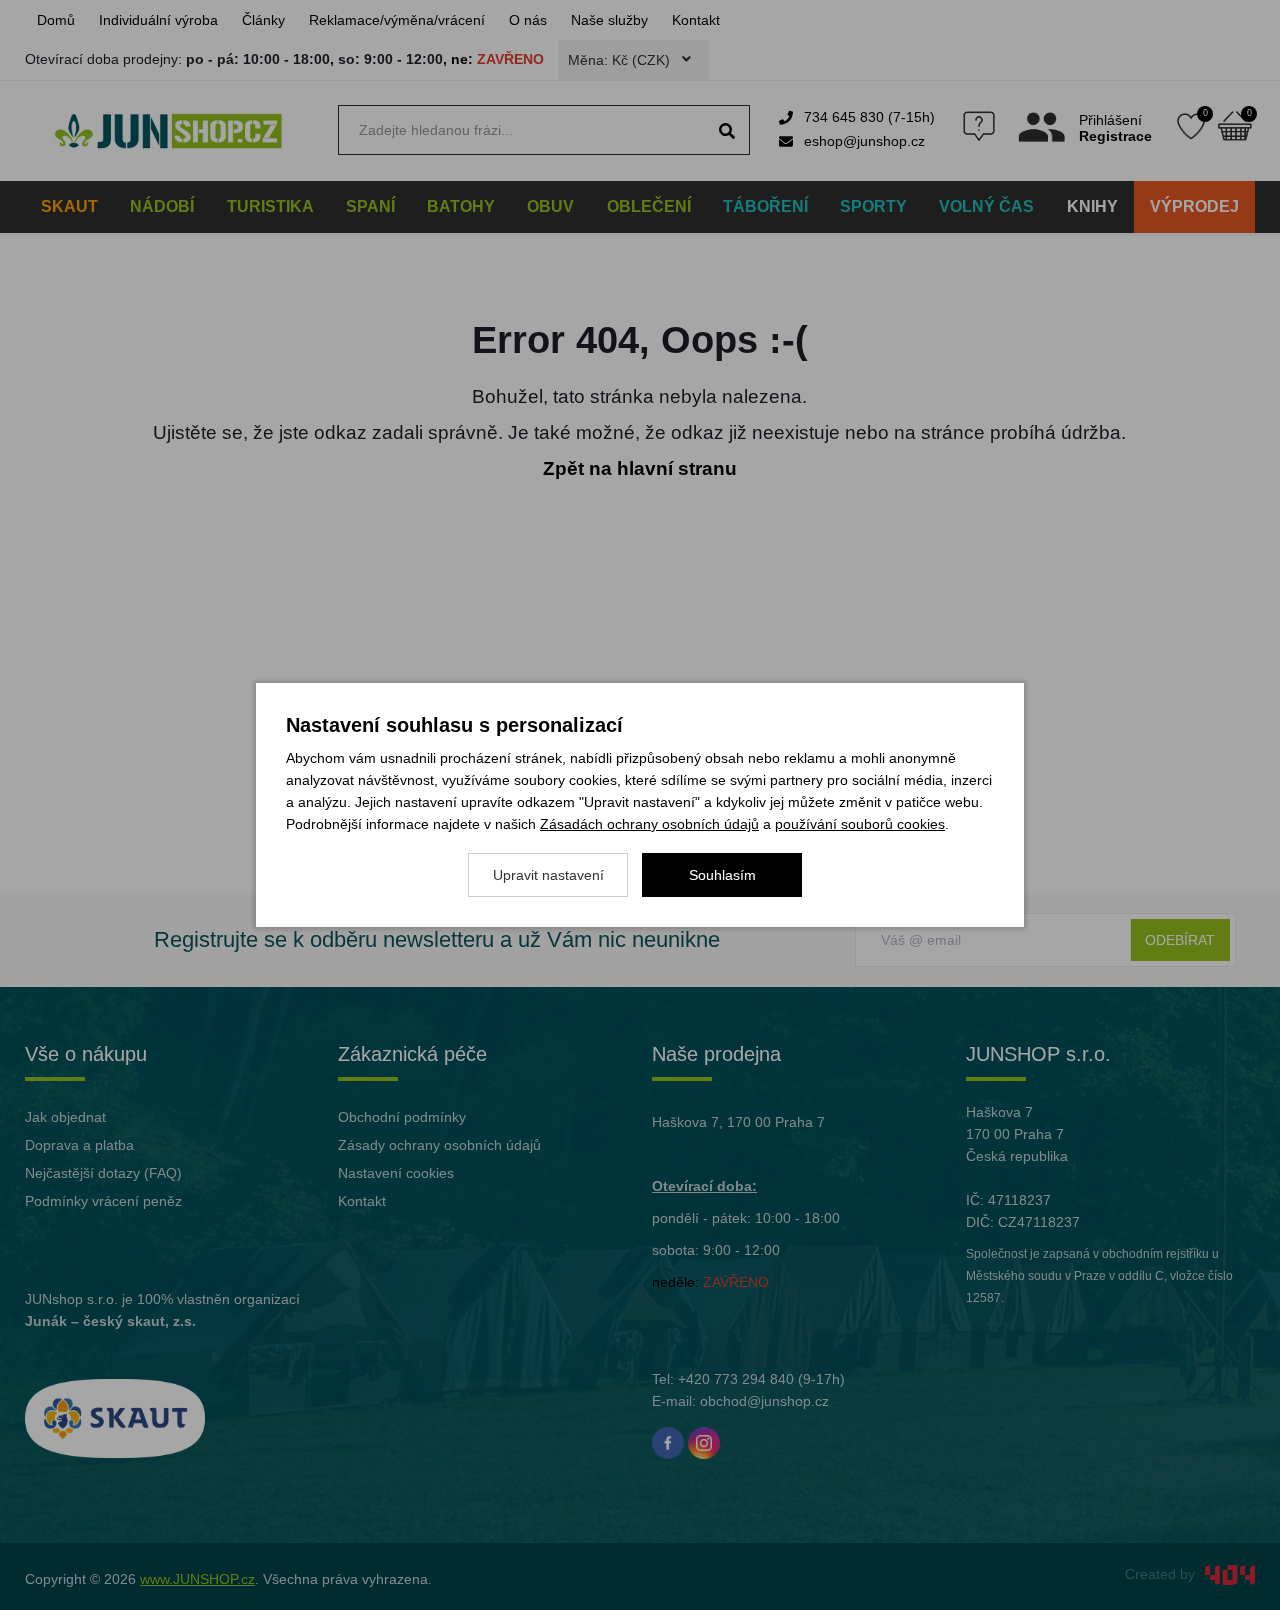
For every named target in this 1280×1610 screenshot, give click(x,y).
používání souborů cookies (860, 824)
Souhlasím (722, 875)
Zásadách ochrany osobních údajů (649, 824)
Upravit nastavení (548, 875)
